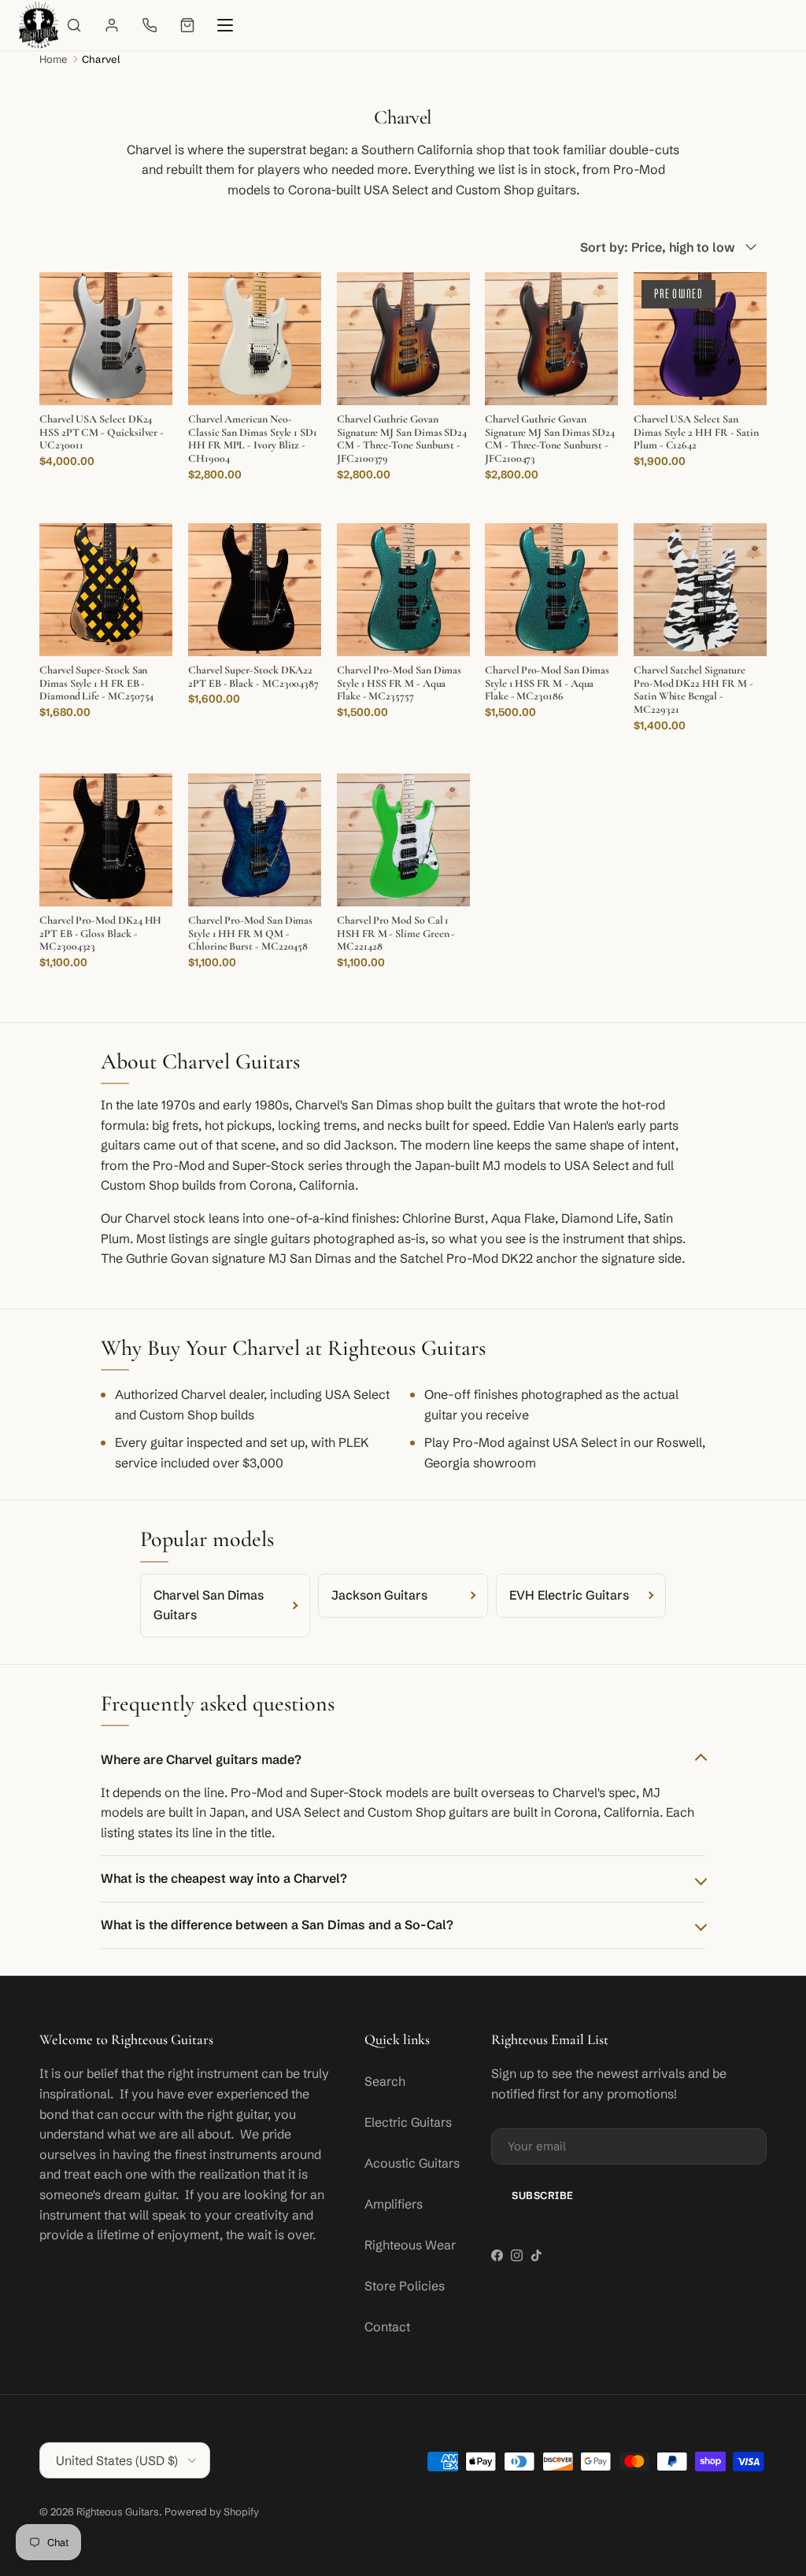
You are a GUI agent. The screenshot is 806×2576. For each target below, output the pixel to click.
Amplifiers (394, 2204)
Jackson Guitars (379, 1595)
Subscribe (543, 2195)
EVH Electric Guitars (569, 1595)
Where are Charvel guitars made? (201, 1759)
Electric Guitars (408, 2122)
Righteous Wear (410, 2245)
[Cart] (187, 25)
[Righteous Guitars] (39, 25)
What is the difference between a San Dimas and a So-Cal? (277, 1925)
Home (54, 59)
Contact (387, 2327)
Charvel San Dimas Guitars (209, 1605)
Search (385, 2081)
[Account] (112, 25)
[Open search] (74, 25)
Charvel (101, 59)
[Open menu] (225, 25)
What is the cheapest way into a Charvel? (224, 1878)
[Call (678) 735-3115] (150, 25)
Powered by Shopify (212, 2511)
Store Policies (405, 2286)
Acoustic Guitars (412, 2163)
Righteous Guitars (118, 2511)
